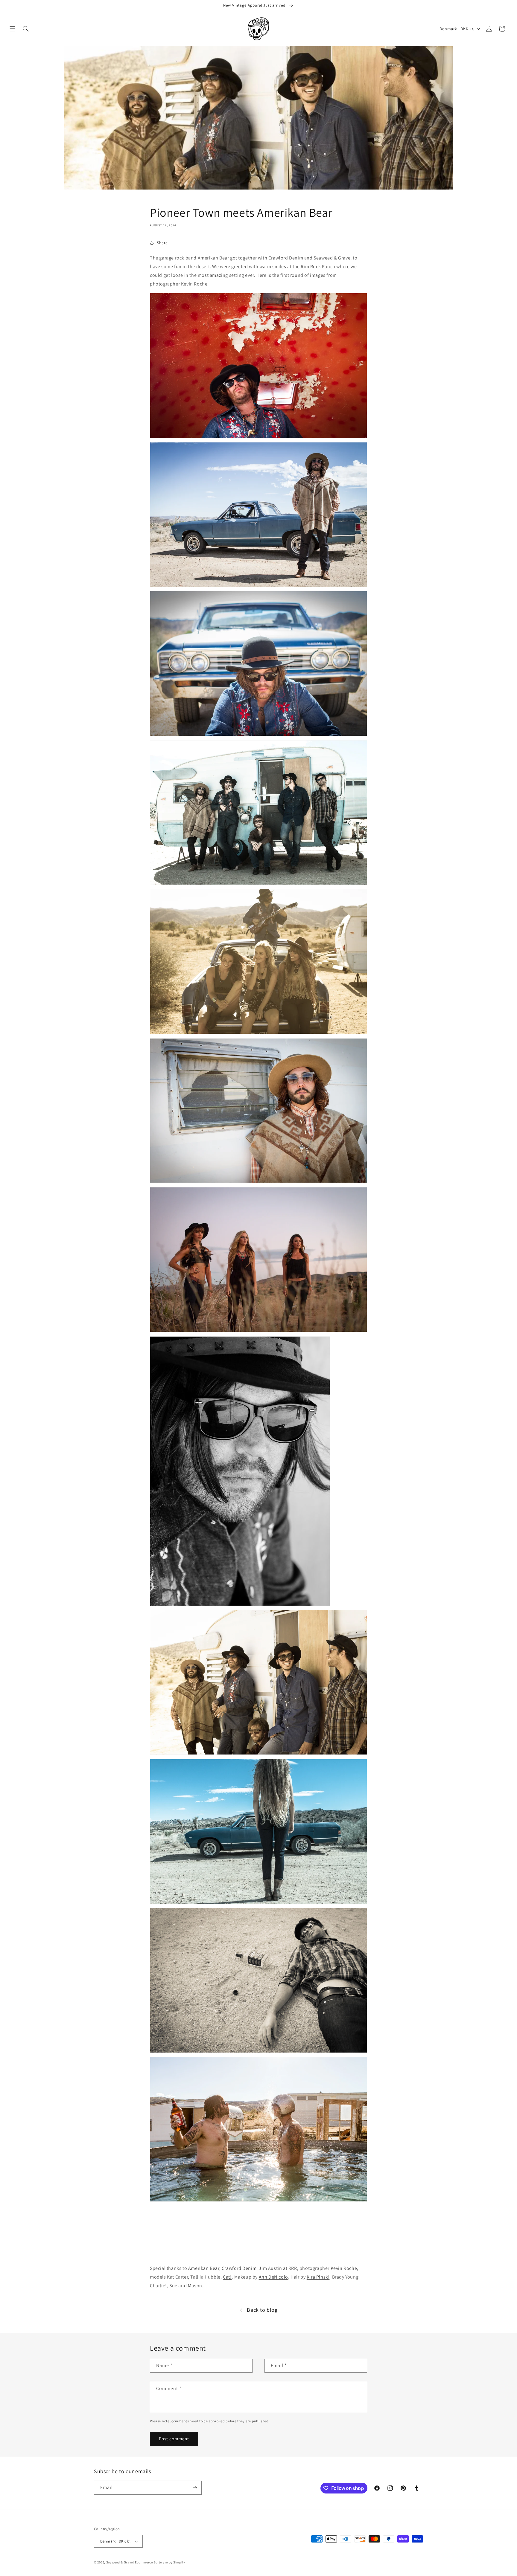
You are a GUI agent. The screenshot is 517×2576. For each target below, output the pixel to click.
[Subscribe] (195, 2488)
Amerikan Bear (204, 2268)
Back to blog (262, 2310)
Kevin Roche (344, 2268)
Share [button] (162, 243)
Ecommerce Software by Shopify (160, 2562)
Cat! (227, 2277)
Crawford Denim (239, 2268)
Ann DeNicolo (273, 2277)
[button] (13, 29)
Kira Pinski (318, 2277)
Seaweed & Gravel (120, 2562)
